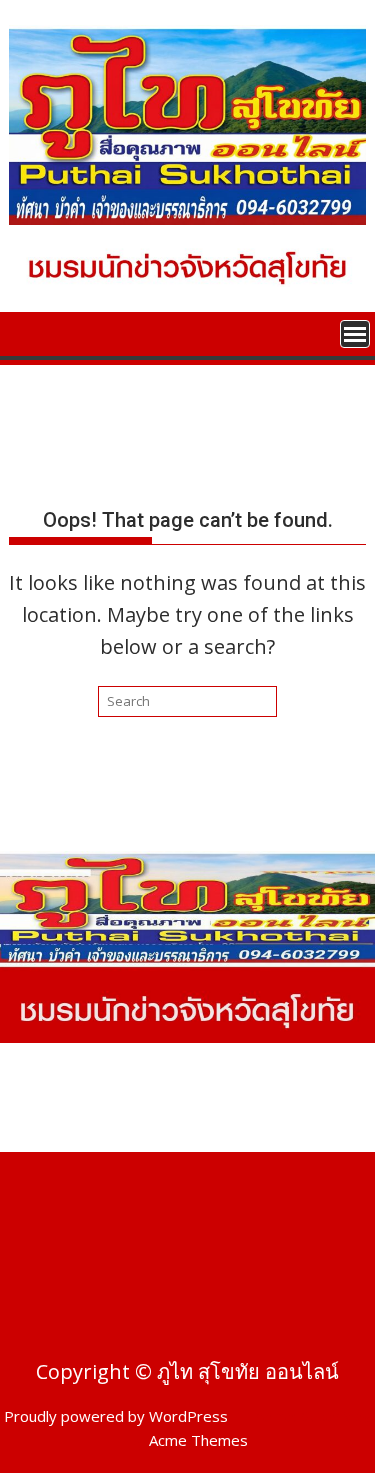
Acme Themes (198, 1440)
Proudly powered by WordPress (116, 1416)
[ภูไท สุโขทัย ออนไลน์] (28, 332)
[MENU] (355, 334)
